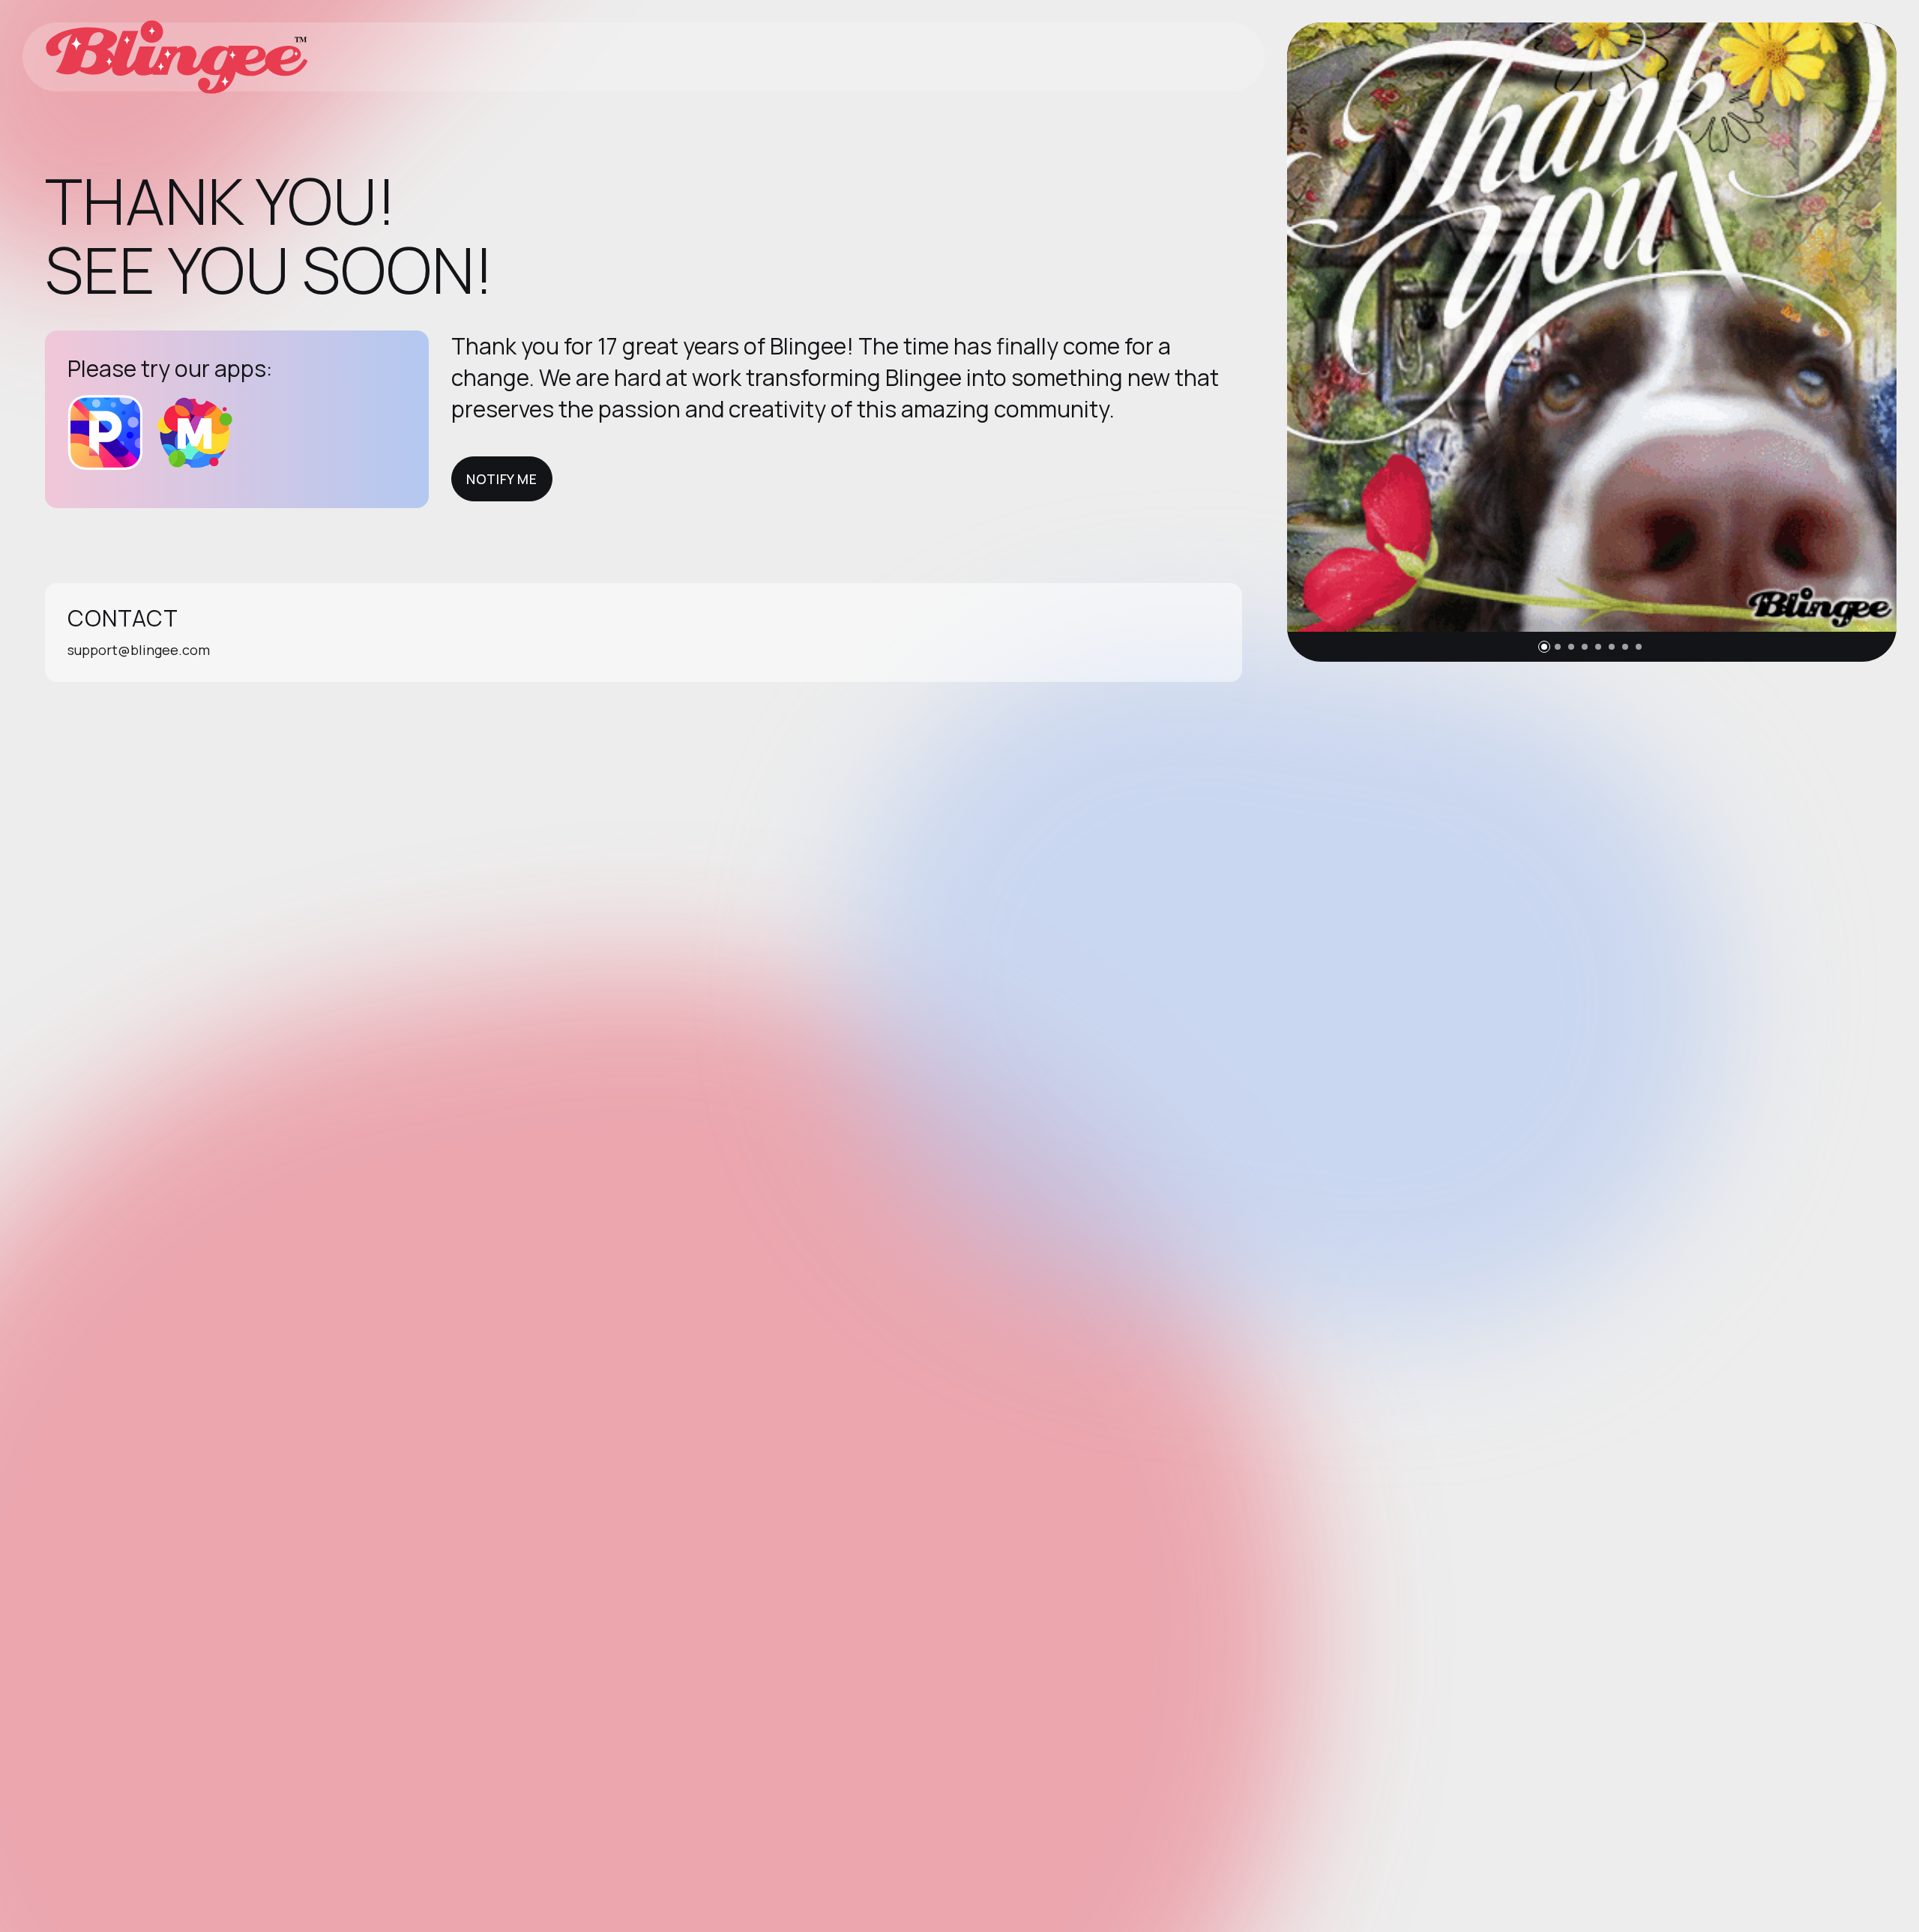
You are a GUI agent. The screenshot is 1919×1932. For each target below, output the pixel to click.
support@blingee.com (139, 650)
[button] (1544, 647)
